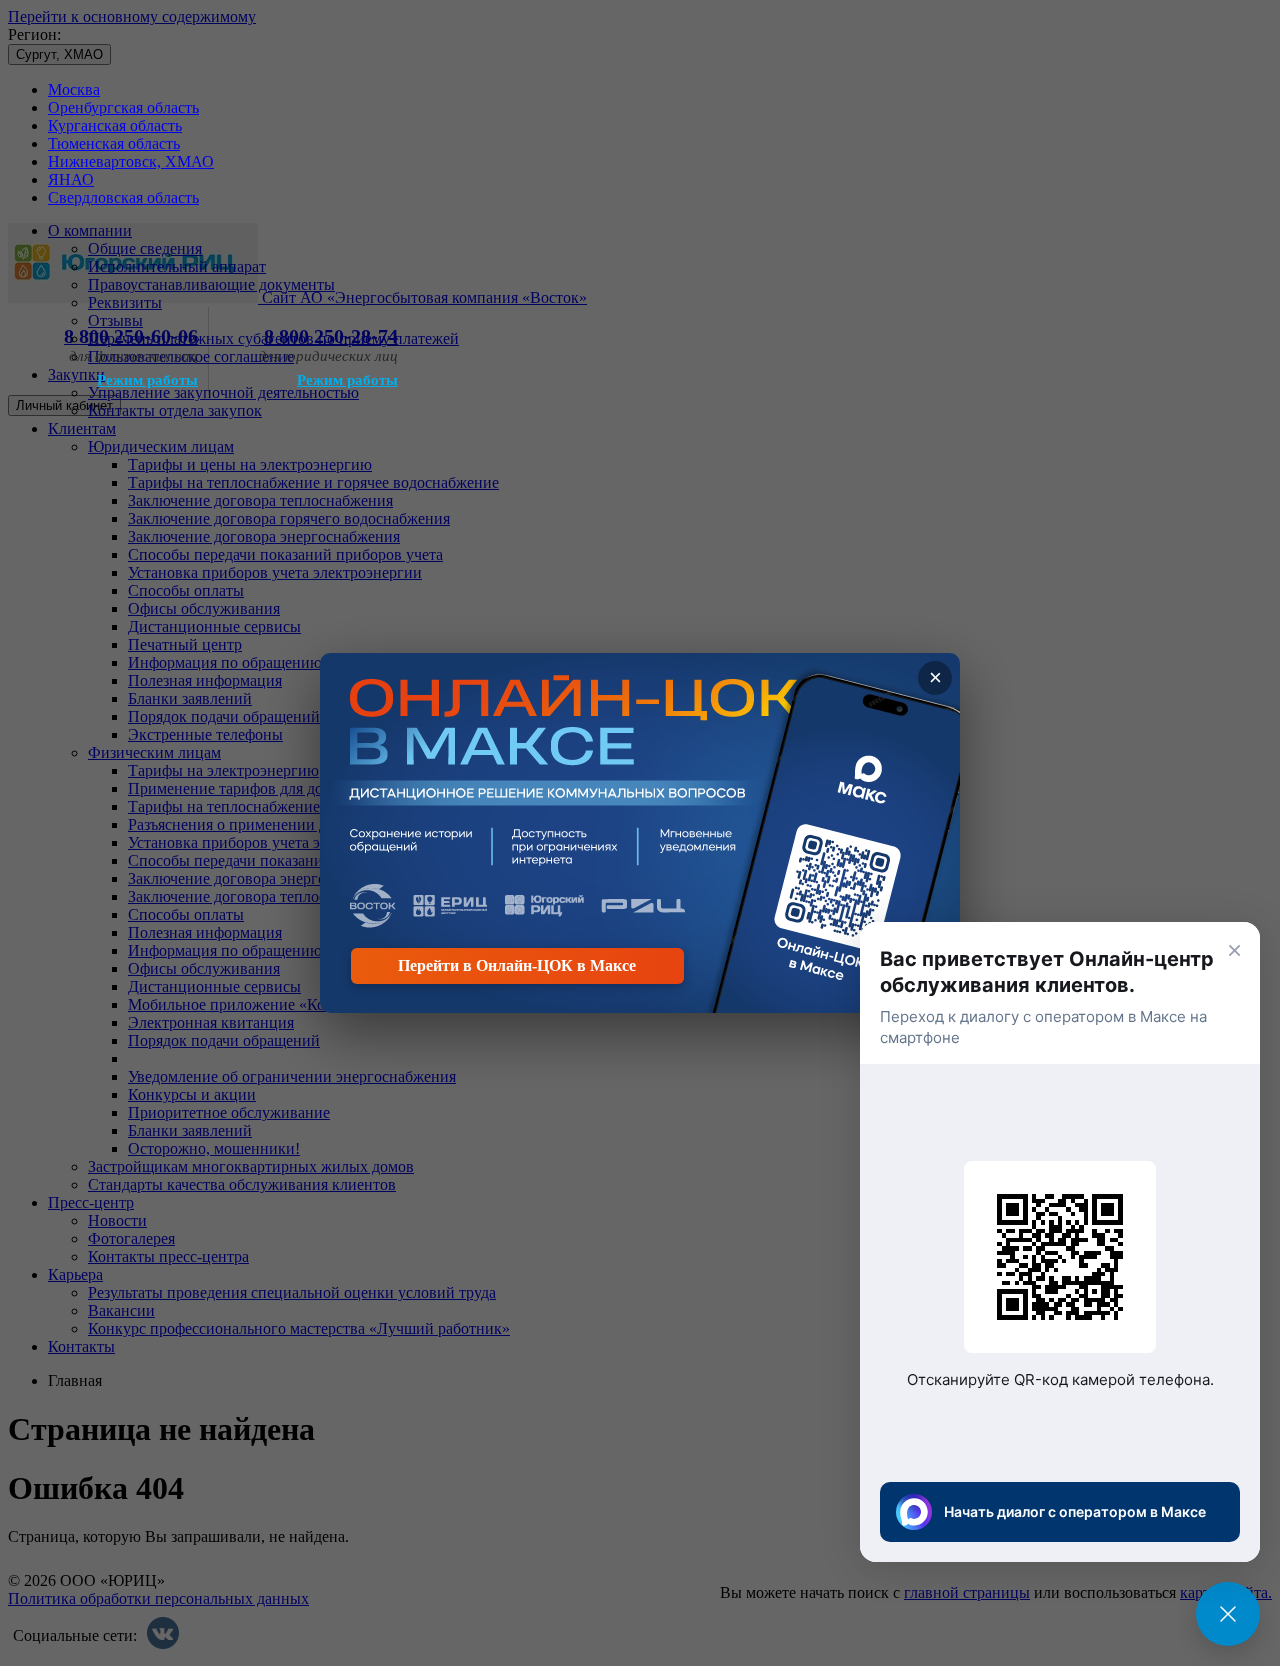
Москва (74, 89)
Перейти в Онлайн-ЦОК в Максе (517, 965)
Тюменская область (114, 143)
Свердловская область (123, 197)
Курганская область (115, 125)
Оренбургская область (123, 107)
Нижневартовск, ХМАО (131, 161)
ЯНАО (71, 179)
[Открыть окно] (1228, 1614)
